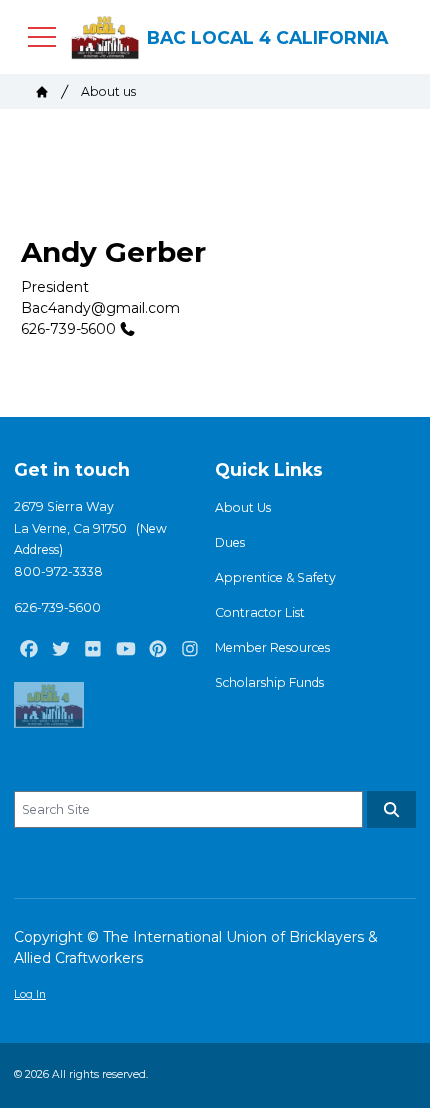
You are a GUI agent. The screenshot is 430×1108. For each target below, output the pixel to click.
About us (108, 91)
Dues (230, 542)
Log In (30, 994)
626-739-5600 (68, 329)
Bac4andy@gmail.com (100, 308)
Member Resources (272, 647)
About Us (243, 507)
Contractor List (260, 612)
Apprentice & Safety (275, 577)
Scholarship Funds (269, 682)
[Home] (42, 92)
